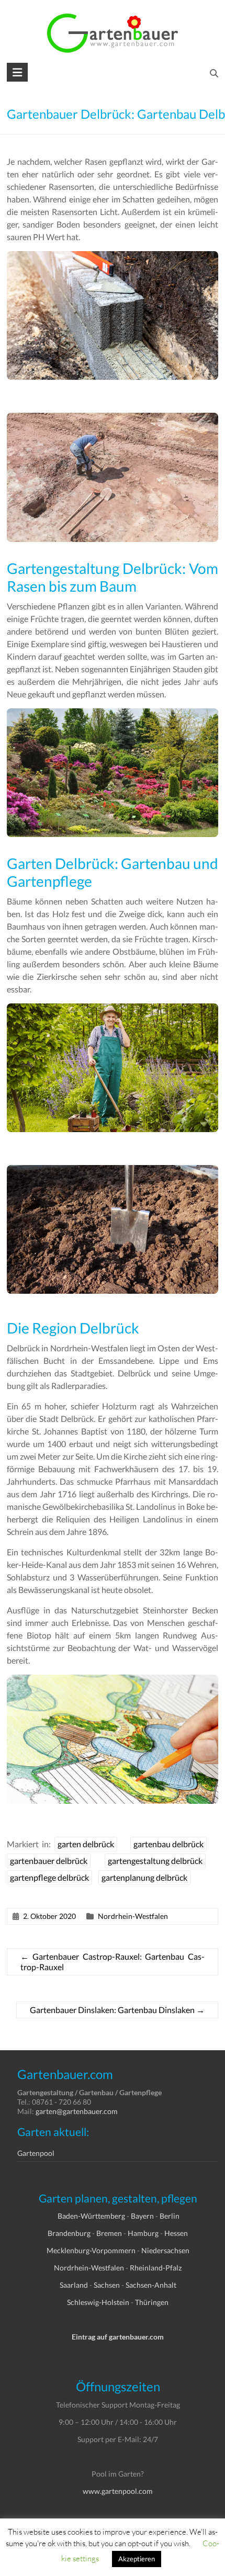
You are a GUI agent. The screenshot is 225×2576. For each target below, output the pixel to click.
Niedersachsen (165, 2250)
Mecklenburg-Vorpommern (91, 2250)
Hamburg (143, 2233)
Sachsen (107, 2285)
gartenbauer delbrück (49, 1861)
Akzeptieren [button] (137, 2559)
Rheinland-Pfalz (156, 2268)
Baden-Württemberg (91, 2216)
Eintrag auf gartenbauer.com (118, 2337)
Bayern (142, 2216)
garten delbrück (86, 1844)
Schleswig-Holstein (98, 2302)
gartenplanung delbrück (144, 1877)
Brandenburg (69, 2233)
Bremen (109, 2233)
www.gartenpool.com (118, 2491)
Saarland (74, 2285)
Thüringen (152, 2302)
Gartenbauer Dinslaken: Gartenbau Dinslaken (117, 2010)
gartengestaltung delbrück (155, 1861)
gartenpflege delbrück (49, 1877)
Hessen (176, 2233)
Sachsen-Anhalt (151, 2285)
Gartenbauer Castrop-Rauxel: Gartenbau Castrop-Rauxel (113, 1962)
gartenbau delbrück (168, 1844)
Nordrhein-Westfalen (133, 1916)
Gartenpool (36, 2153)
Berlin (170, 2216)
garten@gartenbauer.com (77, 2111)
